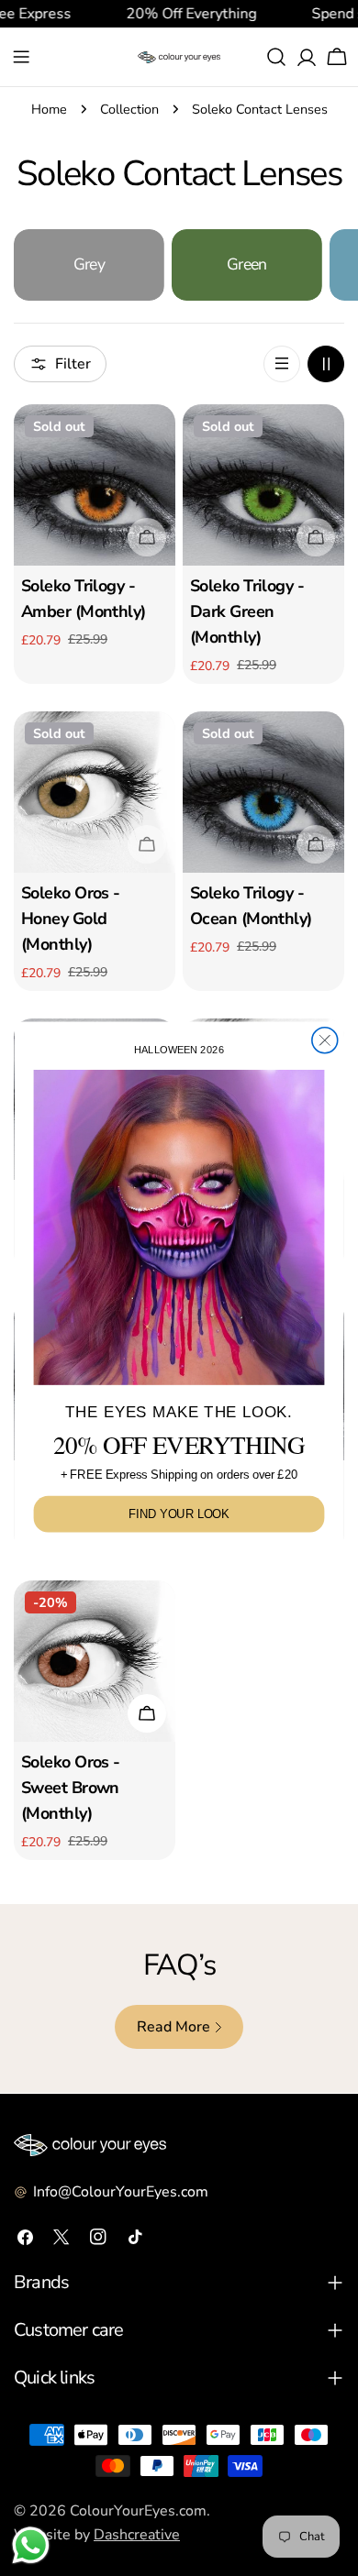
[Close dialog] (325, 1040)
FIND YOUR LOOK (179, 1514)
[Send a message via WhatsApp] (31, 2545)
